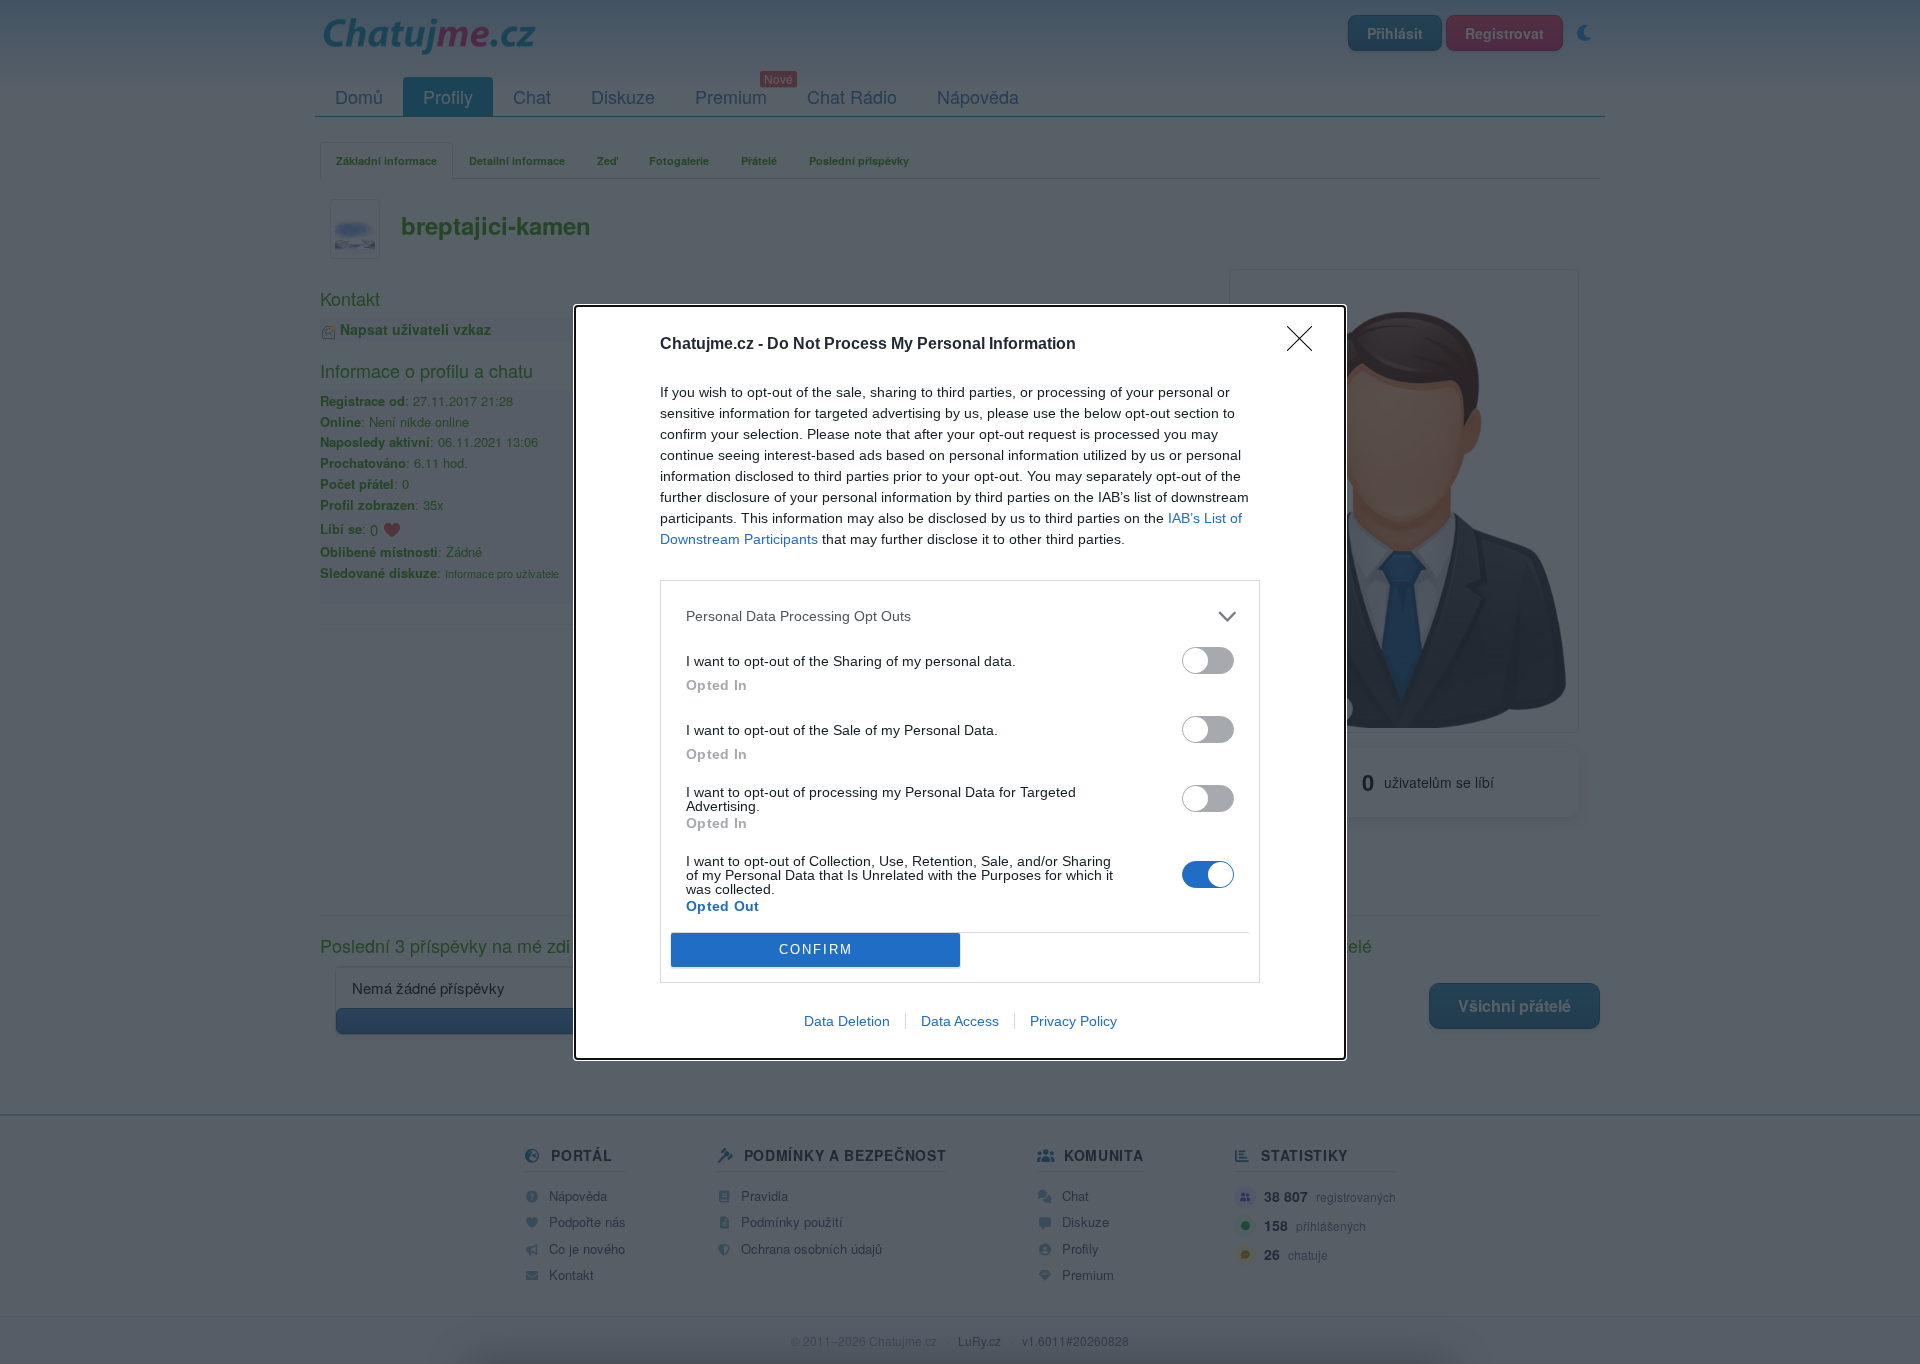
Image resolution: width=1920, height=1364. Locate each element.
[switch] (1208, 660)
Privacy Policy (1073, 1021)
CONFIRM (816, 949)
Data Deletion (847, 1021)
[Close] (1306, 345)
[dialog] (960, 682)
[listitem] (960, 616)
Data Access (960, 1021)
